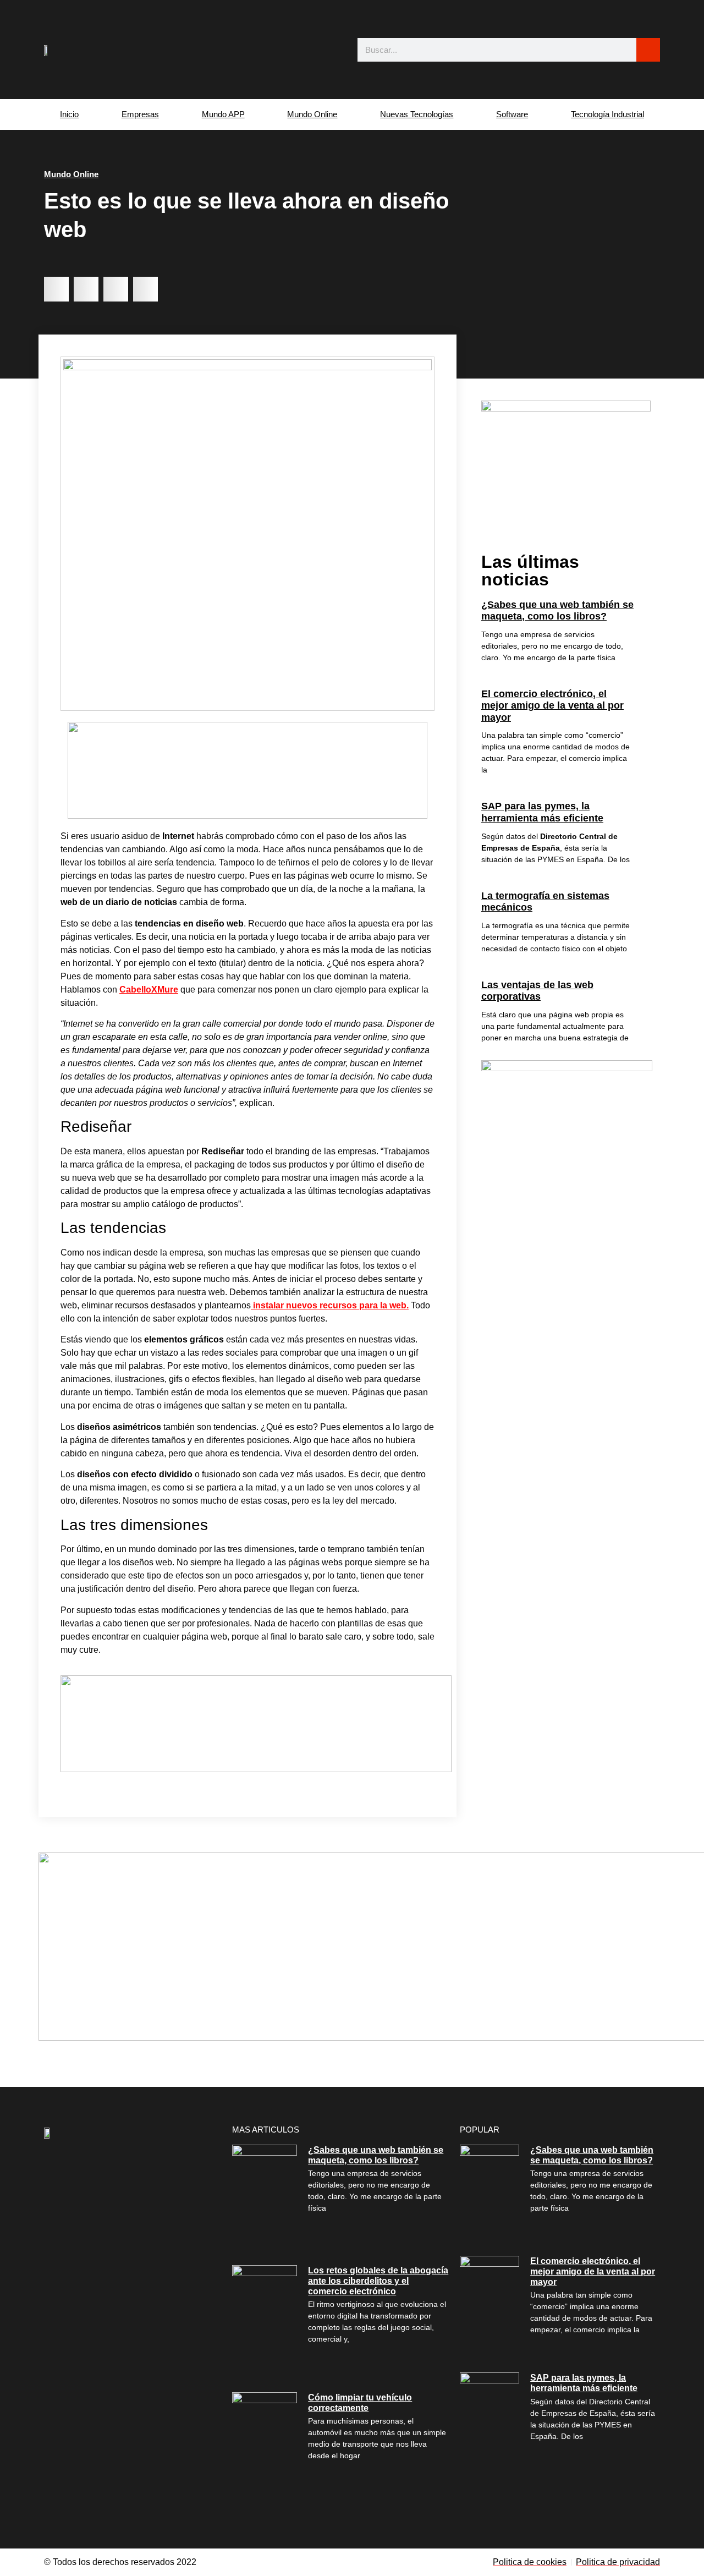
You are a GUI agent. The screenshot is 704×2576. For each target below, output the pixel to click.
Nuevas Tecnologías (417, 114)
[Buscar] (648, 50)
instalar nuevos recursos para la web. (330, 1305)
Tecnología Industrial (607, 114)
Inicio (69, 114)
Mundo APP (223, 114)
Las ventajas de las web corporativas (537, 991)
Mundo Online (312, 114)
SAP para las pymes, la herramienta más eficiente (542, 812)
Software (512, 114)
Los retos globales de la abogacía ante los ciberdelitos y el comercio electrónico (378, 2281)
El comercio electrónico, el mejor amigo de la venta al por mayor (552, 706)
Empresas (140, 114)
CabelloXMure (149, 990)
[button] (56, 289)
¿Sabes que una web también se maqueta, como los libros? (557, 611)
